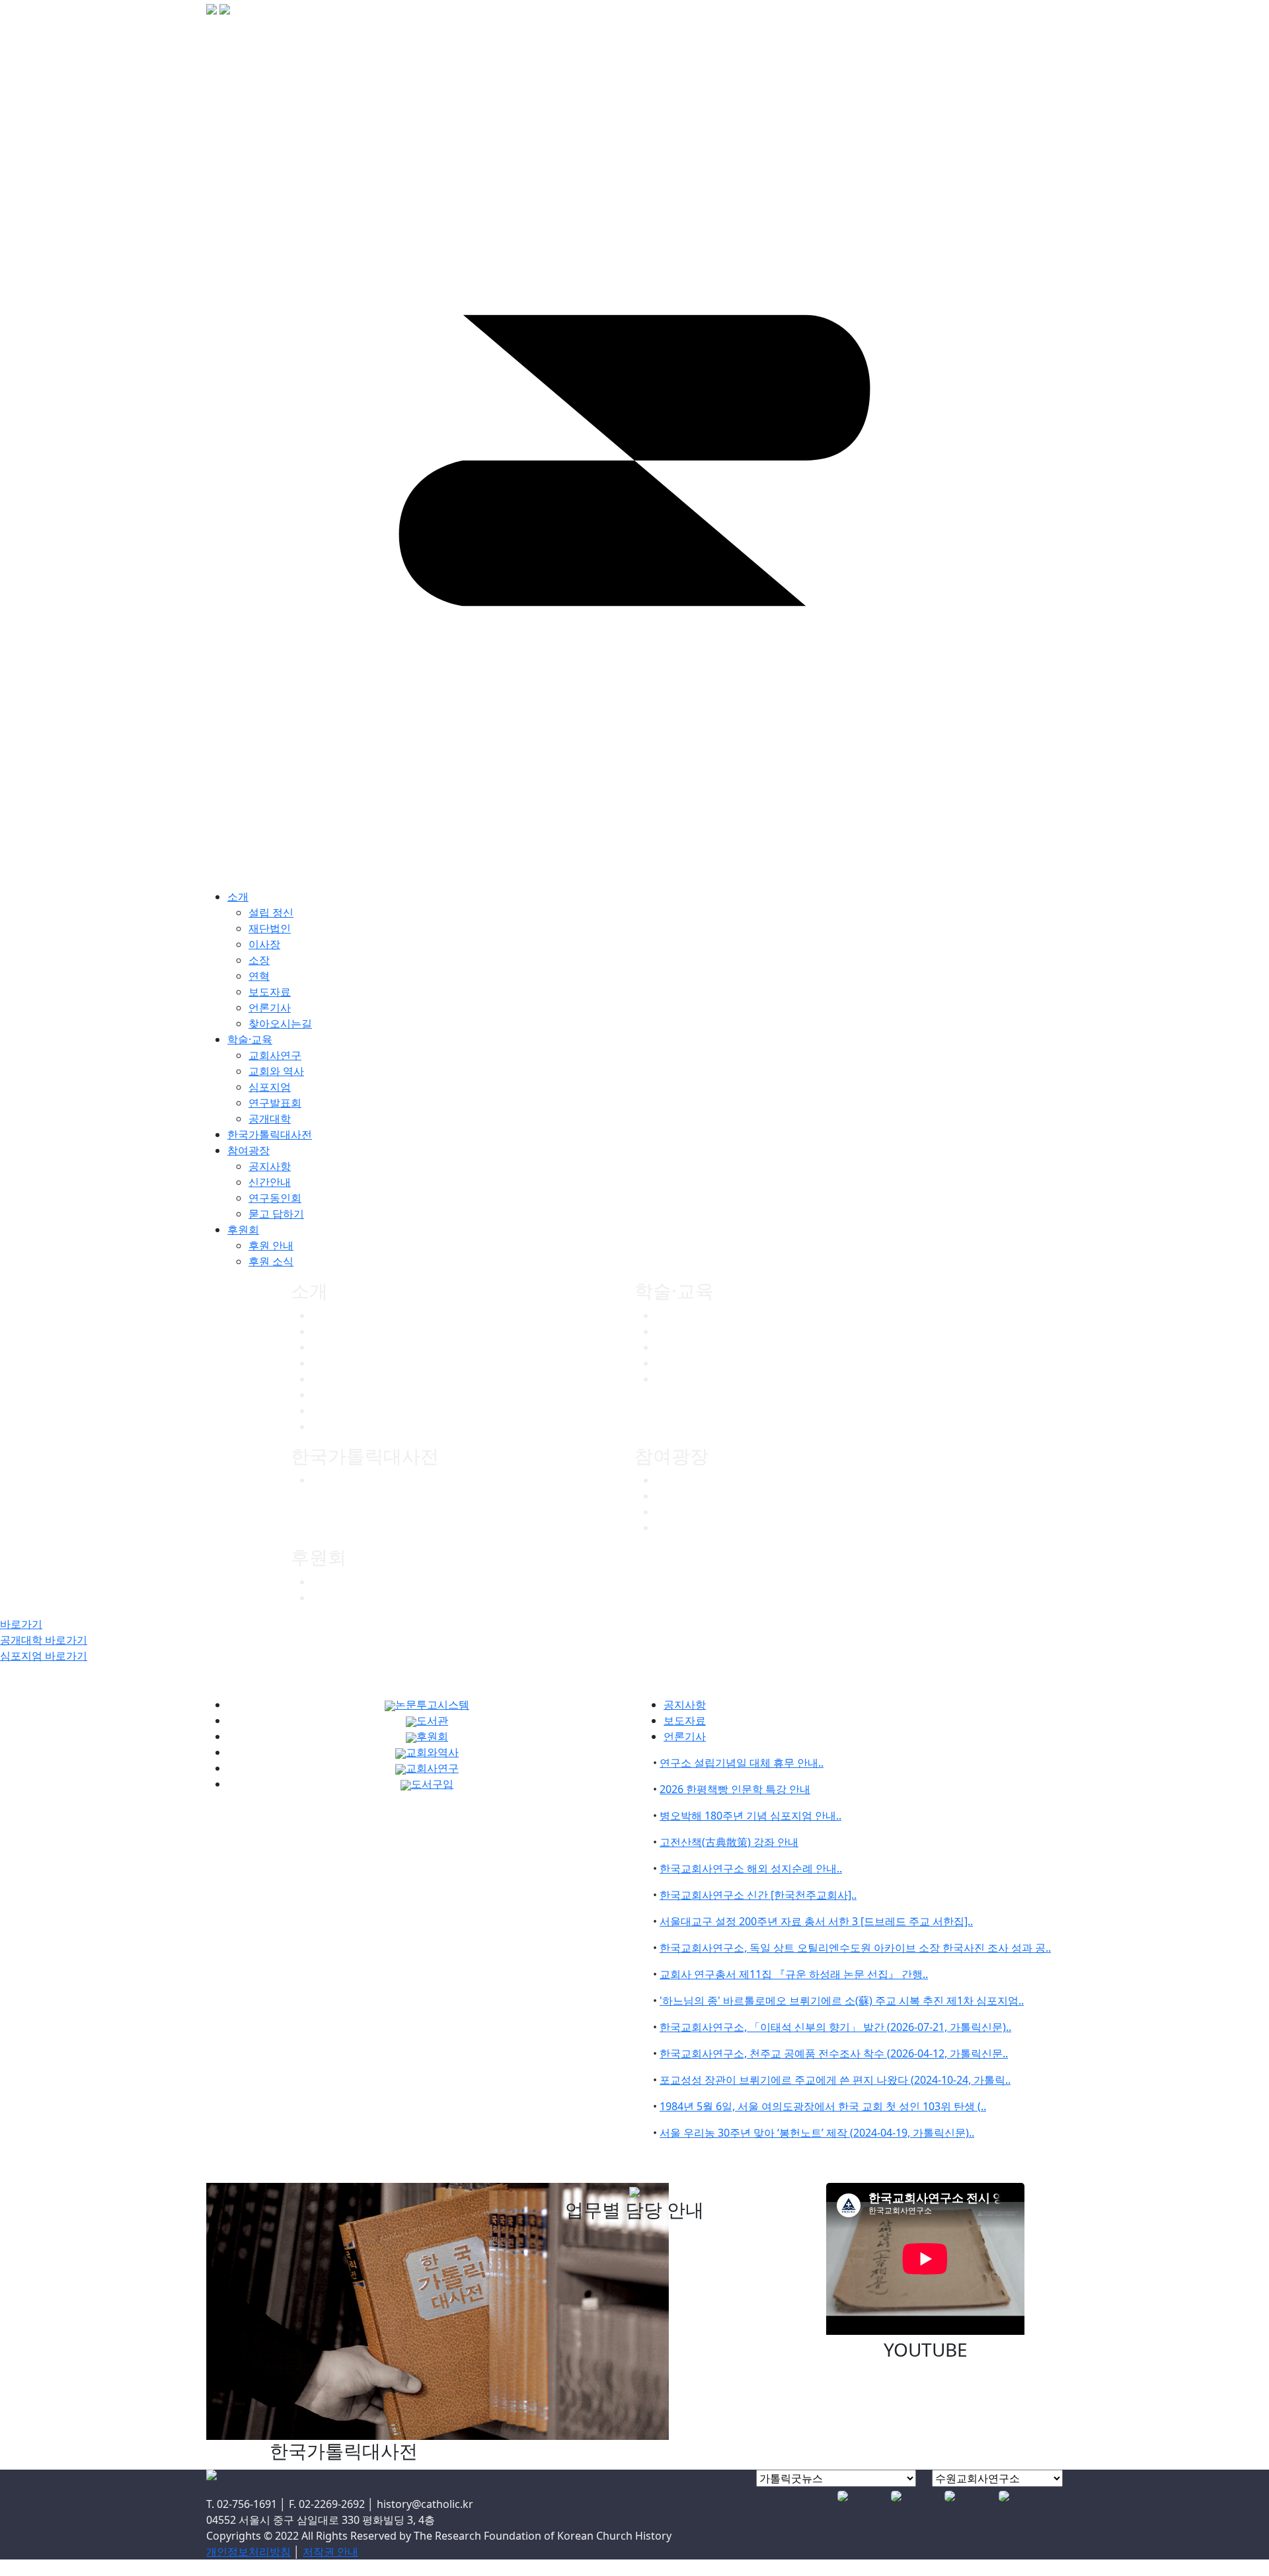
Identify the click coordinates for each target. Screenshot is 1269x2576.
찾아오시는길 (344, 1426)
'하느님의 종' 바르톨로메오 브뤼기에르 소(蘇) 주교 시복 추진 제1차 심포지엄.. (842, 2001)
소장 (323, 1363)
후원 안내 (334, 1582)
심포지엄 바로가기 (44, 1656)
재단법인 (333, 1331)
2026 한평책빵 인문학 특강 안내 (735, 1789)
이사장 (328, 1347)
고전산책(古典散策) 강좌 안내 (729, 1842)
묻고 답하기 (683, 1527)
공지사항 (677, 1480)
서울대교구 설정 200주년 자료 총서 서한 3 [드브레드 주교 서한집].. (816, 1921)
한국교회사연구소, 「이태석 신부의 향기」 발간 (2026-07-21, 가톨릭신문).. (835, 2027)
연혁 (323, 1379)
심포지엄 (677, 1347)
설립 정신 (271, 912)
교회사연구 (682, 1315)
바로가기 (21, 1624)
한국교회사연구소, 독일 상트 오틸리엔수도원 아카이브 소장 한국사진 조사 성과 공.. (855, 1948)
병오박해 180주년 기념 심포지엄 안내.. (750, 1816)
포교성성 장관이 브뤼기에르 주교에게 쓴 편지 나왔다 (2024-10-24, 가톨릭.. (835, 2080)
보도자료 (333, 1395)
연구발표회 (682, 1363)
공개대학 (677, 1379)
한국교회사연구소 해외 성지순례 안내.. (751, 1868)
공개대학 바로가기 (44, 1640)
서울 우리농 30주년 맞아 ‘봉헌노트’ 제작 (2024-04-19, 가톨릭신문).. (817, 2133)
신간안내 (677, 1496)
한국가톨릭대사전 (354, 1480)
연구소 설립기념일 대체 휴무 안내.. (742, 1763)
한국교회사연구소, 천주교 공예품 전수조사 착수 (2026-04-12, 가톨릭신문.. (834, 2053)
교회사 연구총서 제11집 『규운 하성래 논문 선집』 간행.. (794, 1974)
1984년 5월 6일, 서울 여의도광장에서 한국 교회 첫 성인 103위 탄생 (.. (823, 2106)
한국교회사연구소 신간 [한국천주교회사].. (758, 1895)
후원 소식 (334, 1598)
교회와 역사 (683, 1331)
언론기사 (333, 1411)
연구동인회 (682, 1512)
